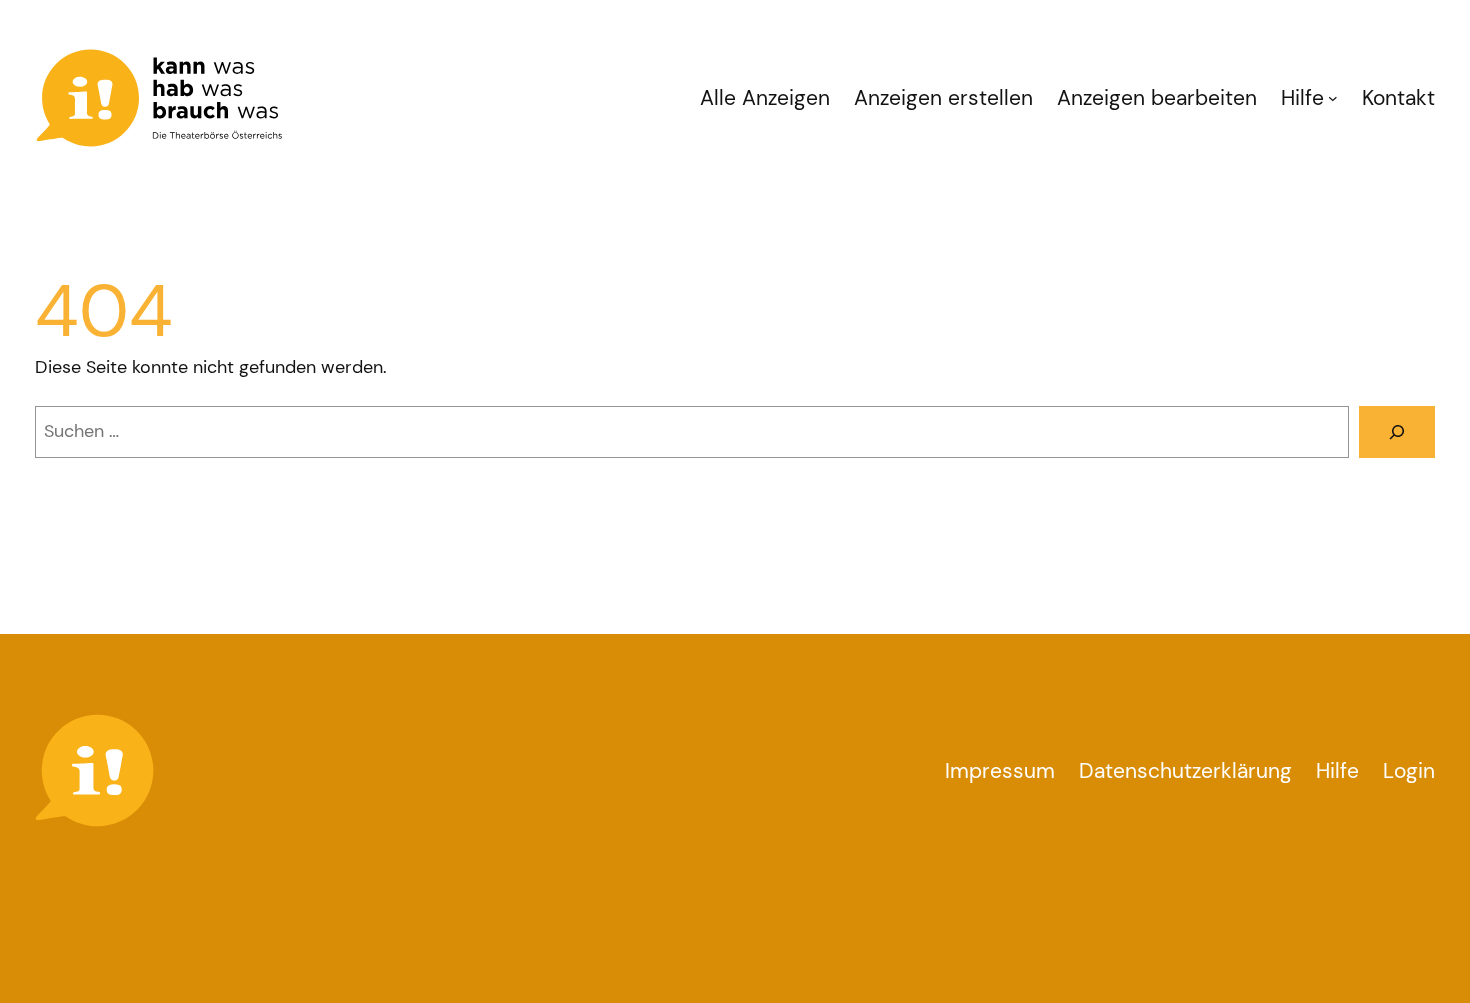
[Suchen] (1397, 432)
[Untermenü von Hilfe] (1333, 98)
